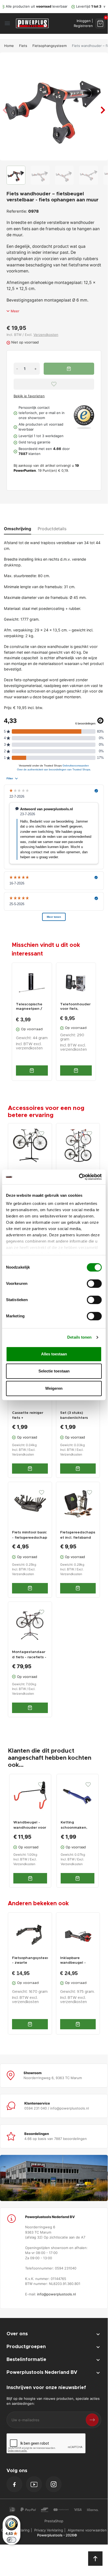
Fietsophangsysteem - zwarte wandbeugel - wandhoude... (30, 1961)
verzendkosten (29, 1048)
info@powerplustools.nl (56, 2294)
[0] (100, 23)
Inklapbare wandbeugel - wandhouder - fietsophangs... (73, 1961)
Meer (15, 311)
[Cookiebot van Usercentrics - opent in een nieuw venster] (79, 1177)
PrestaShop (54, 2521)
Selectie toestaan (54, 1371)
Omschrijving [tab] (18, 529)
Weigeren (54, 1388)
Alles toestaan (54, 1354)
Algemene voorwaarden (87, 2530)
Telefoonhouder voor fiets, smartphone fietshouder (75, 1007)
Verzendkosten (46, 335)
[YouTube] (34, 2484)
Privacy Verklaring (49, 2530)
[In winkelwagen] (32, 1070)
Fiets (23, 46)
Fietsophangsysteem (50, 46)
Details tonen (79, 1337)
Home (9, 46)
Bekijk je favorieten (29, 396)
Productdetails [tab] (52, 529)
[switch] (94, 1284)
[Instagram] (54, 2484)
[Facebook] (14, 2484)
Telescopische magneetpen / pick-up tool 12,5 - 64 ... (31, 1007)
